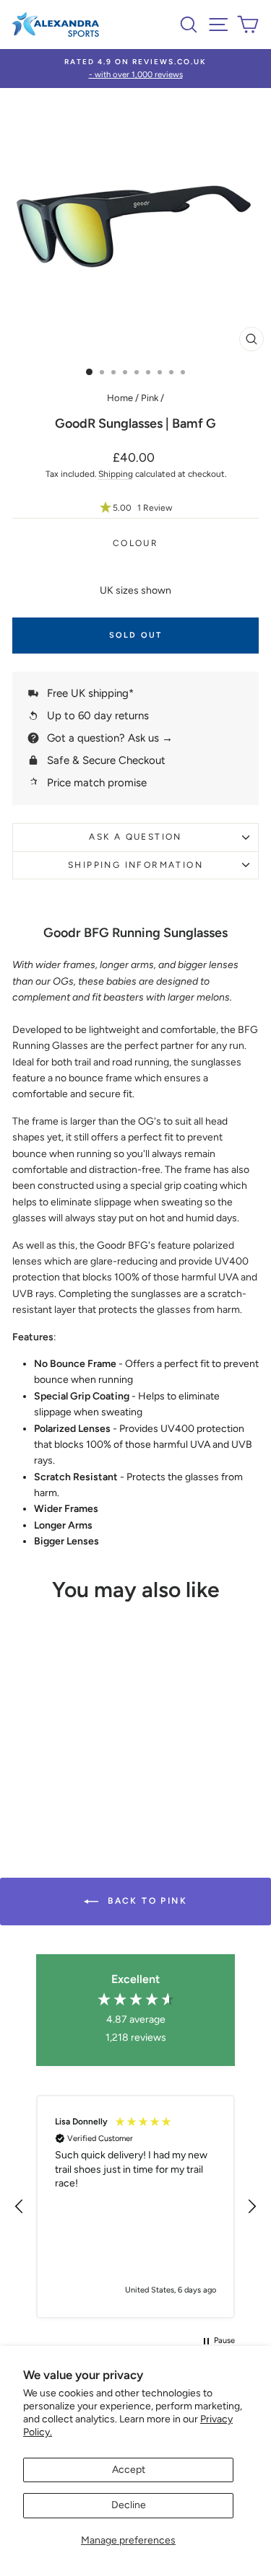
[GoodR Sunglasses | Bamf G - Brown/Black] (51, 1791)
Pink (150, 398)
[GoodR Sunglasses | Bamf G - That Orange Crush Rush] (59, 1777)
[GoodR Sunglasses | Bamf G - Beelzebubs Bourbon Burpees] (26, 1777)
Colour (135, 543)
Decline (129, 2505)
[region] (135, 2207)
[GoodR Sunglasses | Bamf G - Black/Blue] (84, 1791)
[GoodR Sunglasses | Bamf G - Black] (76, 1777)
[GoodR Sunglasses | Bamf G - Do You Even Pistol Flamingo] (42, 1777)
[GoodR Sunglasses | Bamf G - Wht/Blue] (34, 1791)
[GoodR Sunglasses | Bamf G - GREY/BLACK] (92, 1777)
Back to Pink (146, 1901)
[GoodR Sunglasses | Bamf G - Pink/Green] (68, 1791)
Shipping (116, 474)
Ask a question (135, 837)
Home (120, 398)
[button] (135, 508)
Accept (129, 2470)
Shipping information (135, 865)
